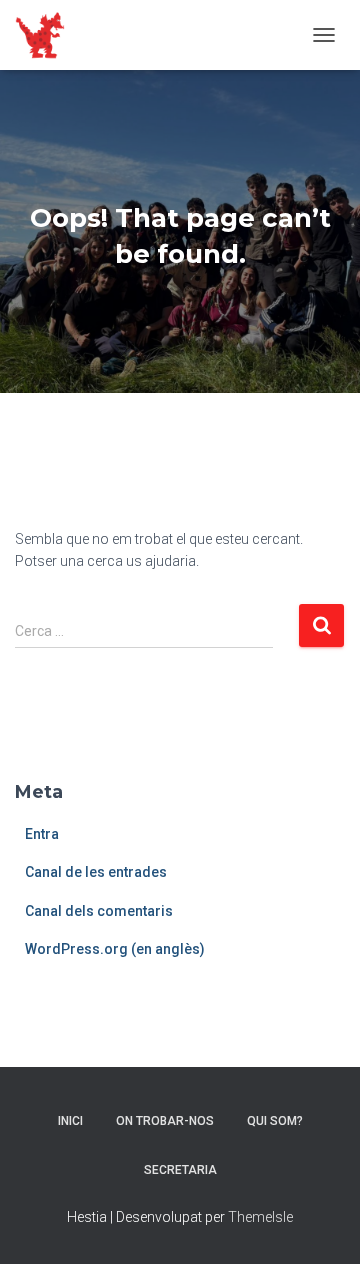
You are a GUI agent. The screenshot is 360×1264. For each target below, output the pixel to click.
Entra (42, 834)
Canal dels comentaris (99, 911)
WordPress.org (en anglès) (115, 949)
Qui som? (275, 1121)
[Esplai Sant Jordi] (47, 35)
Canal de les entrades (96, 872)
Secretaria (180, 1170)
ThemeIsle (260, 1217)
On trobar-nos (165, 1121)
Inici (70, 1121)
